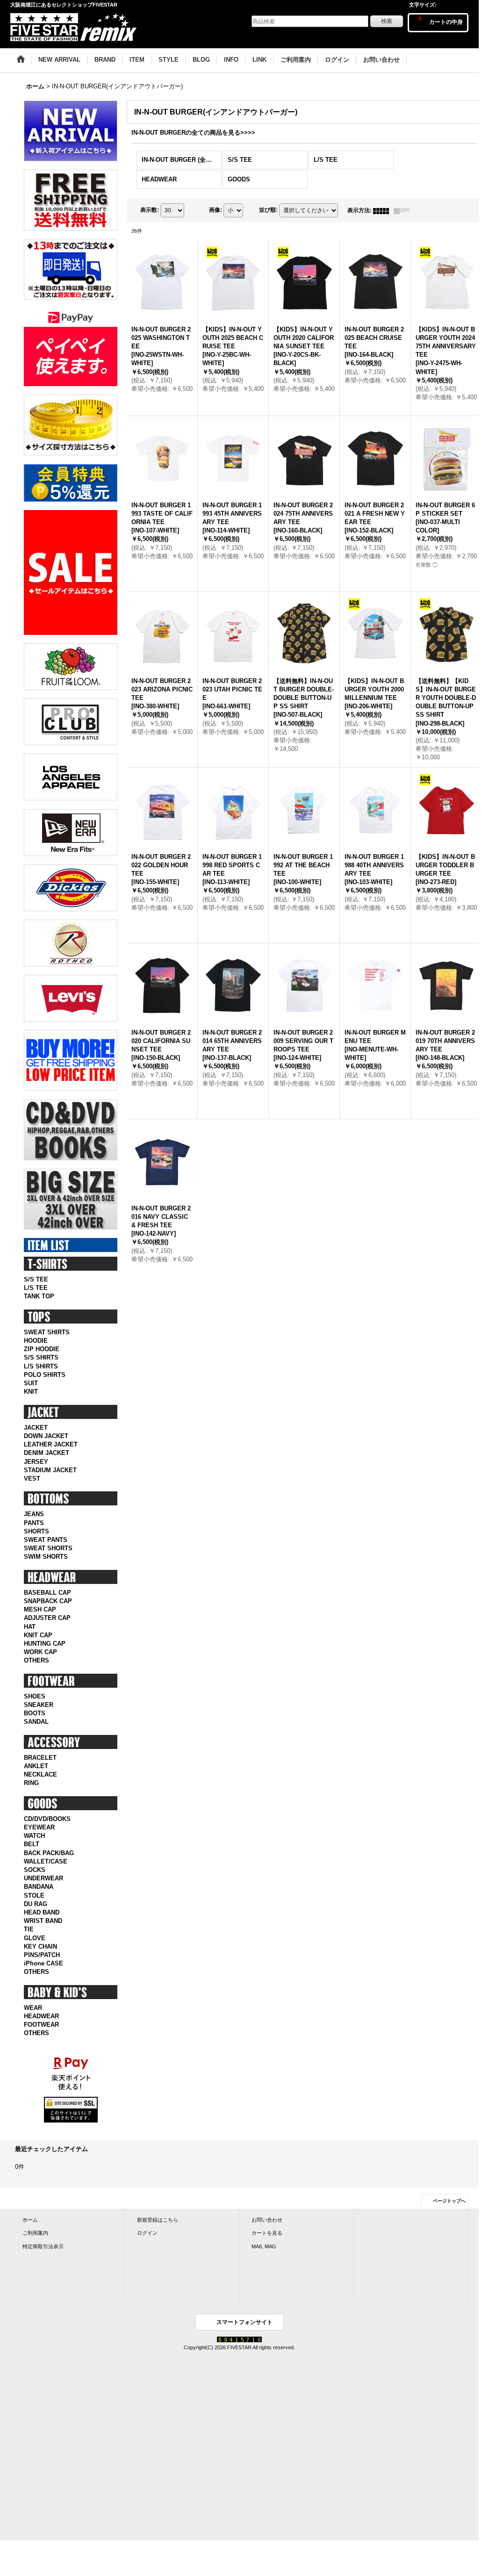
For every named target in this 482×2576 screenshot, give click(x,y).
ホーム (30, 2220)
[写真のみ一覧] (383, 210)
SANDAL (36, 1722)
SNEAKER (39, 1705)
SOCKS (35, 1870)
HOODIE (36, 1341)
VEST (32, 1479)
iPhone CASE (43, 1963)
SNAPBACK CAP (48, 1601)
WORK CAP (40, 1652)
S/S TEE (36, 1279)
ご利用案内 (35, 2233)
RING (31, 1783)
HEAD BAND (42, 1912)
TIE (29, 1929)
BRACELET (40, 1758)
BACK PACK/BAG (49, 1853)
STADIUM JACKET (50, 1470)
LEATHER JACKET (51, 1444)
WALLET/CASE (46, 1861)
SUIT (31, 1383)
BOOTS (35, 1713)
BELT (32, 1844)
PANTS (34, 1523)
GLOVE (35, 1938)
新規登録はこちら (158, 2220)
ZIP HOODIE (42, 1349)
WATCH (34, 1836)
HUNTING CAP (45, 1644)
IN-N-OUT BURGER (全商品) (181, 160)
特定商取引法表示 (43, 2246)
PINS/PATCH (42, 1955)
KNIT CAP (38, 1635)
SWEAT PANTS (46, 1540)
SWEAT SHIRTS (47, 1332)
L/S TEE (36, 1288)
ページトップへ (449, 2201)
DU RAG (36, 1904)
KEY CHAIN (40, 1946)
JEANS (34, 1514)
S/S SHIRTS (41, 1357)
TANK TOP (39, 1296)
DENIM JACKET (47, 1453)
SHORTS (36, 1531)
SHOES (35, 1696)
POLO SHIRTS (45, 1375)
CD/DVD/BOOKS (47, 1819)
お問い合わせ (267, 2220)
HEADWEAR (41, 2016)
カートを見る (267, 2233)
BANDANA (39, 1887)
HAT (30, 1627)
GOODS (239, 179)
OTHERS (36, 1660)
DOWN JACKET (46, 1436)
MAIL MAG (264, 2246)
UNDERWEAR (43, 1878)
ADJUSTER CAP (47, 1618)
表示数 (150, 210)
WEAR (33, 2008)
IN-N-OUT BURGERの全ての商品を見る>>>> (193, 133)
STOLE (34, 1896)
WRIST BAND (43, 1921)
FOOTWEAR (41, 2025)
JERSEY (36, 1462)
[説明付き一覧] (404, 210)
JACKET (36, 1428)
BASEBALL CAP (47, 1593)
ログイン (147, 2233)
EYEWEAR (39, 1827)
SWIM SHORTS (46, 1557)
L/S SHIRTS (41, 1366)
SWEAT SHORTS (48, 1548)
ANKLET (36, 1766)
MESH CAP (40, 1609)
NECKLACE (40, 1774)
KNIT (31, 1392)
